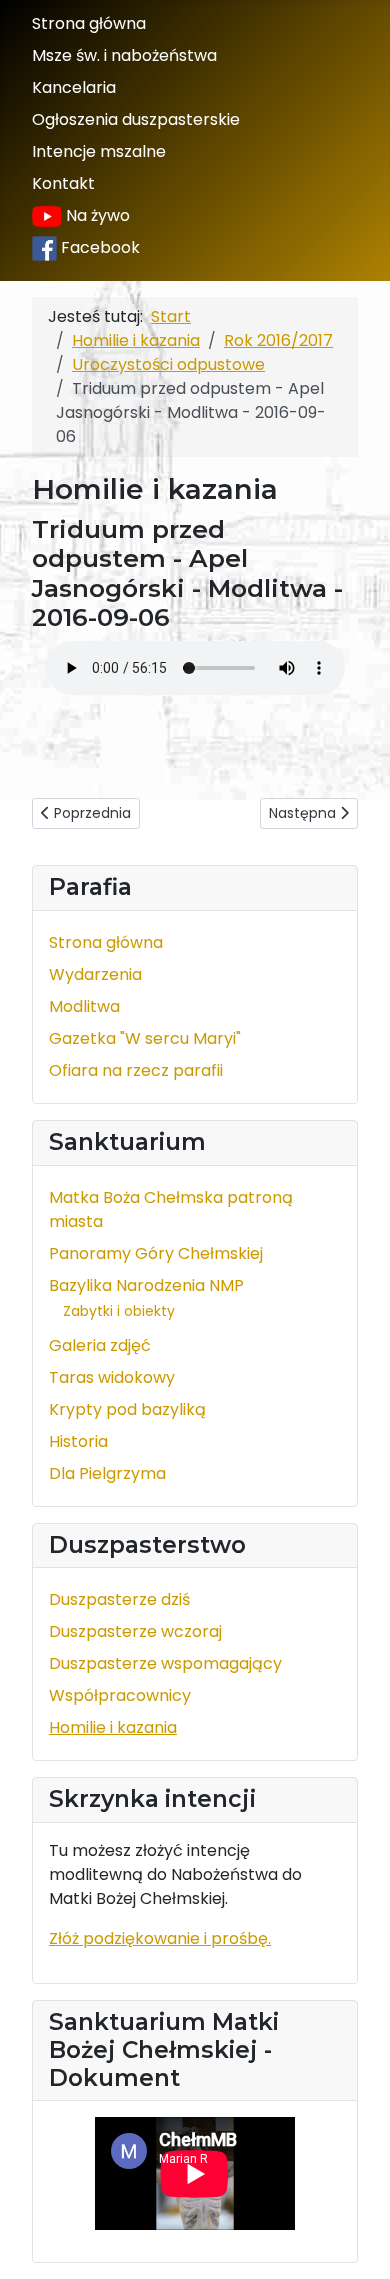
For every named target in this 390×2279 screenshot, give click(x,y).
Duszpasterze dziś (119, 1599)
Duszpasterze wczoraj (135, 1631)
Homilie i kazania (113, 1727)
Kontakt (63, 183)
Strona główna (89, 23)
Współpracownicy (120, 1695)
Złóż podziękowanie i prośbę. (160, 1938)
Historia (78, 1441)
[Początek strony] (355, 2242)
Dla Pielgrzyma (107, 1473)
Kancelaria (74, 87)
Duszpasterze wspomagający (165, 1663)
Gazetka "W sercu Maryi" (145, 1038)
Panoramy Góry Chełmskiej (156, 1253)
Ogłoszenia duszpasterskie (136, 119)
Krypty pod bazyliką (127, 1409)
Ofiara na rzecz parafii (136, 1070)
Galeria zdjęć (100, 1345)
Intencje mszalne (99, 151)
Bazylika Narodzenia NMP (146, 1285)
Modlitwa (84, 1006)
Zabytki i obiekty (119, 1311)
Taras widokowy (112, 1377)
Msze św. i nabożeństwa (124, 55)
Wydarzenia (95, 974)
